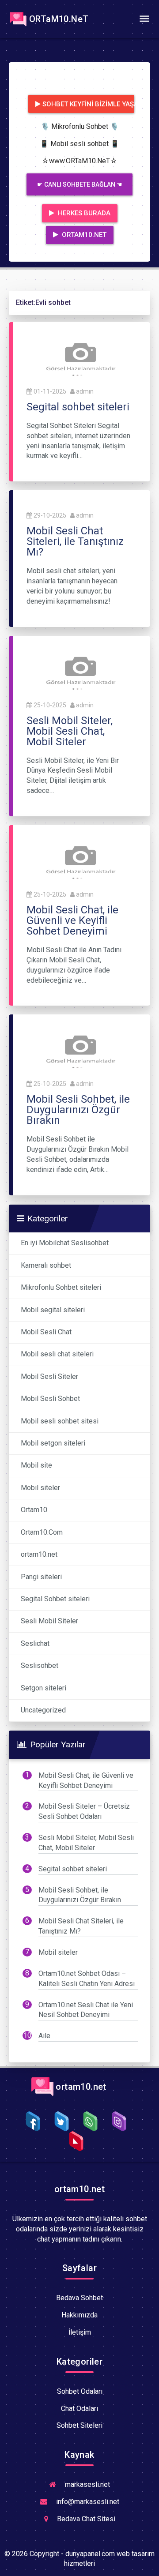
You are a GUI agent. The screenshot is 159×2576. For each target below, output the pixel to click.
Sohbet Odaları (80, 2391)
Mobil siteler (40, 1488)
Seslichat (35, 1643)
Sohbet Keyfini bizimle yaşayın (88, 104)
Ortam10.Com (42, 1532)
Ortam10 (34, 1510)
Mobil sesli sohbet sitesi (60, 1421)
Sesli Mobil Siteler (49, 1621)
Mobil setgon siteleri (53, 1443)
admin (85, 391)
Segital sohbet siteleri (73, 1869)
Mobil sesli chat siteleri (57, 1354)
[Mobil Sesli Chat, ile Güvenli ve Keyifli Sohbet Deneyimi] (79, 860)
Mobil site (36, 1465)
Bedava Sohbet (79, 2298)
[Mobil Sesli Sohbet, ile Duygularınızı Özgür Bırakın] (79, 1050)
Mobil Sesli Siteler (49, 1376)
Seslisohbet (40, 1665)
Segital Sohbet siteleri (55, 1599)
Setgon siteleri (44, 1688)
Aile (44, 2036)
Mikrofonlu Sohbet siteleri (61, 1287)
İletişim (80, 2332)
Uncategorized (43, 1710)
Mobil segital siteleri (53, 1310)
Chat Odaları (79, 2409)
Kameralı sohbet (46, 1265)
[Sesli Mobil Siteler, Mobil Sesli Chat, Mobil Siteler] (79, 670)
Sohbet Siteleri (79, 2425)
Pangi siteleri (41, 1577)
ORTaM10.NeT (59, 19)
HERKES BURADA (83, 213)
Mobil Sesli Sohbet (50, 1399)
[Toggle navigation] (144, 19)
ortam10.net (39, 1554)
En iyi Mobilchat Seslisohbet (65, 1243)
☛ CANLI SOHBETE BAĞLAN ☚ (80, 184)
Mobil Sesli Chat (46, 1332)
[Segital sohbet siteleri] (79, 357)
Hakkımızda (79, 2315)
